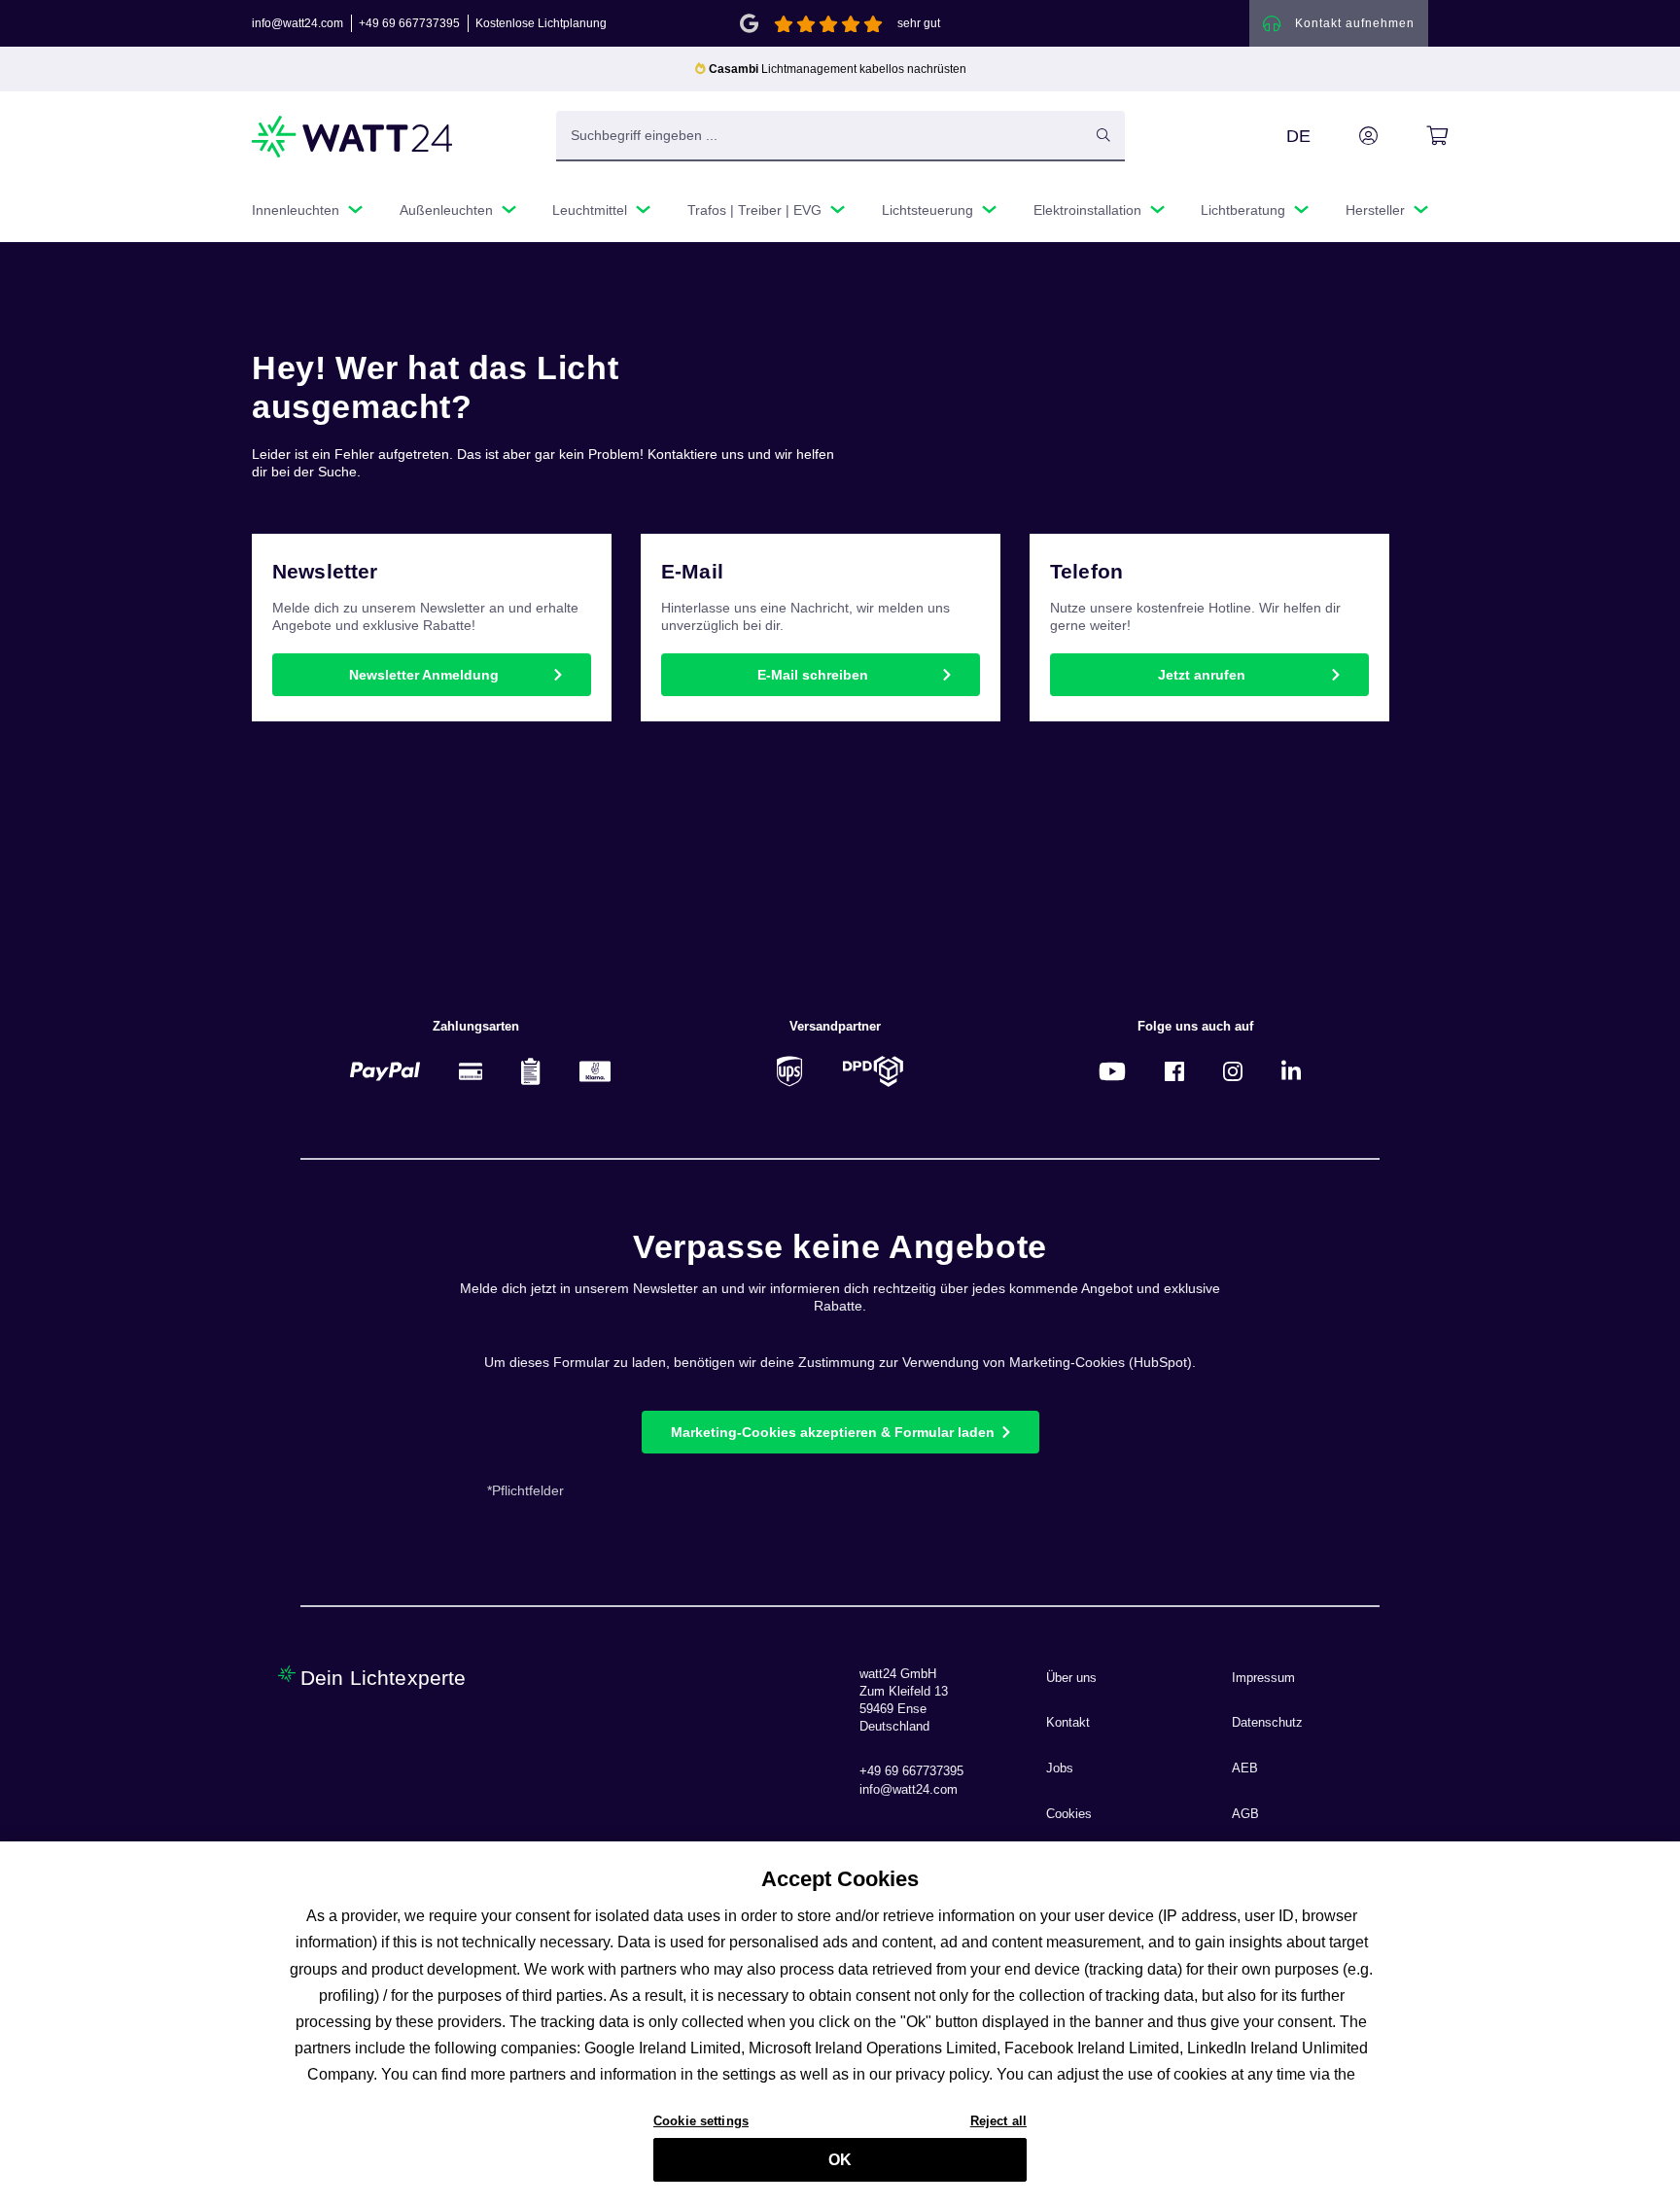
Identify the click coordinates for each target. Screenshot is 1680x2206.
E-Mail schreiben (813, 675)
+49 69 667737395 (409, 23)
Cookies (1069, 1814)
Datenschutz (1267, 1723)
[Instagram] (1233, 1071)
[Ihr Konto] (1347, 136)
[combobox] (820, 135)
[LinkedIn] (1291, 1071)
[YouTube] (1112, 1071)
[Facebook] (1174, 1071)
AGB (1245, 1814)
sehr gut (919, 23)
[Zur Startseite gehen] (353, 137)
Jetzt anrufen (1202, 675)
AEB (1245, 1768)
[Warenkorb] (1415, 136)
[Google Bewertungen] (749, 22)
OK (840, 2160)
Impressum (1263, 1678)
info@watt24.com (297, 23)
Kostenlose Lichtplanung (541, 23)
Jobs (1060, 1768)
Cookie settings (701, 2120)
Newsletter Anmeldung (424, 675)
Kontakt (1068, 1723)
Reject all (998, 2120)
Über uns (1071, 1678)
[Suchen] (1103, 135)
